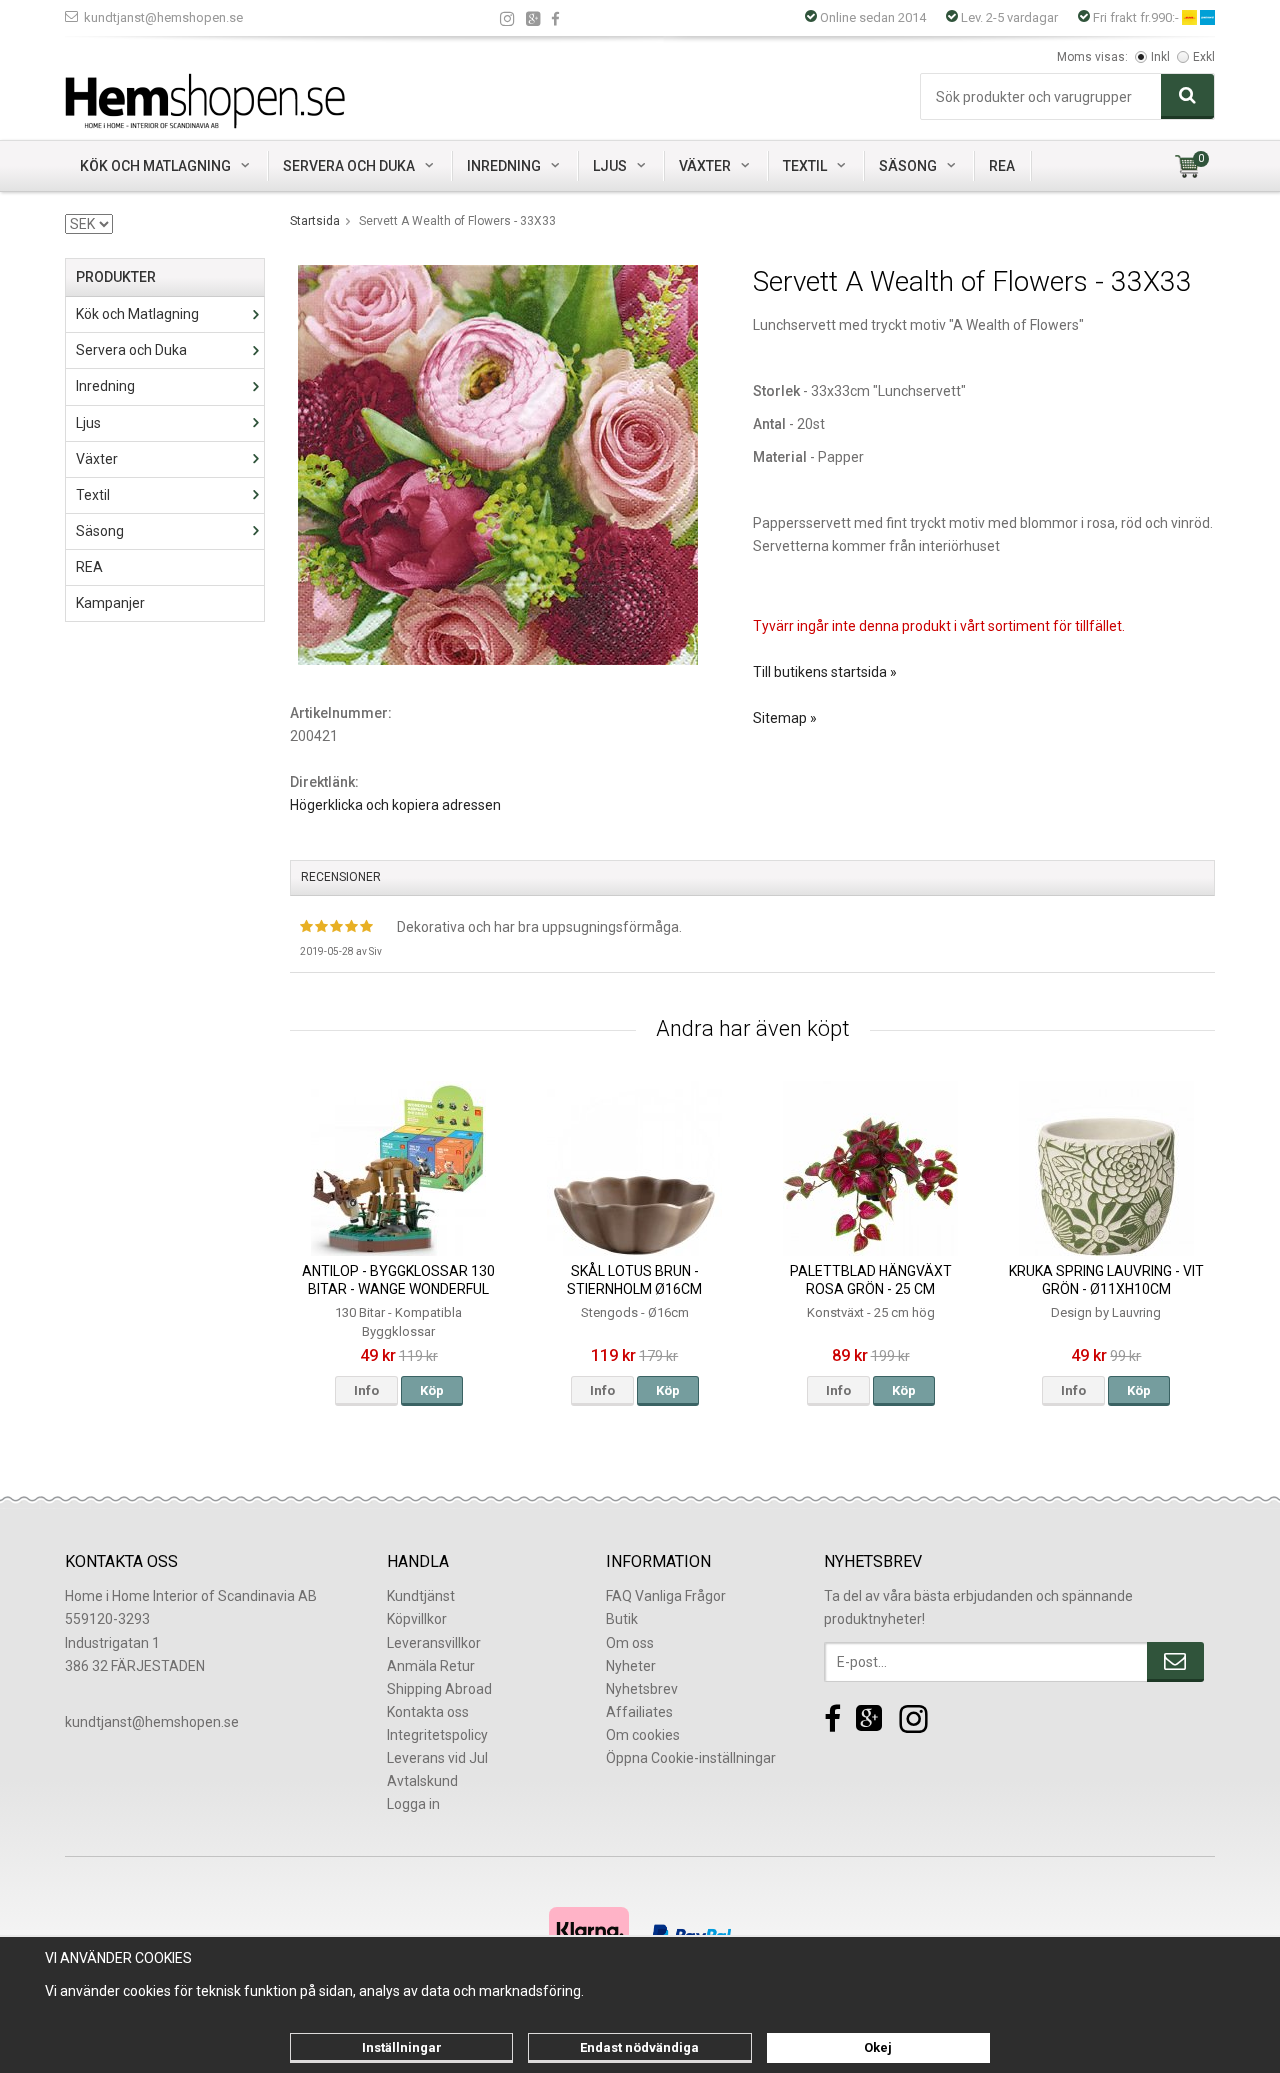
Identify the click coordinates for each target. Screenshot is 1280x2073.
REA (1002, 166)
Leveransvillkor (434, 1643)
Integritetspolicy (437, 1735)
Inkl (1160, 57)
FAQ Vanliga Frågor (666, 1596)
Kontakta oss (428, 1712)
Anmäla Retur (431, 1666)
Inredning (504, 166)
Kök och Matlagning (155, 166)
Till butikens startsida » (825, 672)
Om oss (630, 1643)
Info (366, 1390)
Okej (878, 2047)
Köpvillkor (417, 1619)
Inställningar (402, 2047)
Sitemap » (785, 718)
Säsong (908, 166)
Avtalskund (422, 1781)
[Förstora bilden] (498, 464)
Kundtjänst (421, 1596)
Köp (432, 1390)
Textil (805, 166)
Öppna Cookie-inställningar (691, 1758)
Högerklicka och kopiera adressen (395, 805)
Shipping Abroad (439, 1689)
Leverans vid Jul (437, 1758)
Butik (622, 1619)
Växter (705, 166)
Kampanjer (110, 603)
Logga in (413, 1804)
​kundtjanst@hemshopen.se (152, 1722)
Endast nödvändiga (639, 2047)
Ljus (610, 166)
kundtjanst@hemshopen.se (163, 17)
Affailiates (639, 1712)
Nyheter (631, 1666)
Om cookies (643, 1735)
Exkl (1204, 57)
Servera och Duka (349, 166)
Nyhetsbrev (642, 1689)
